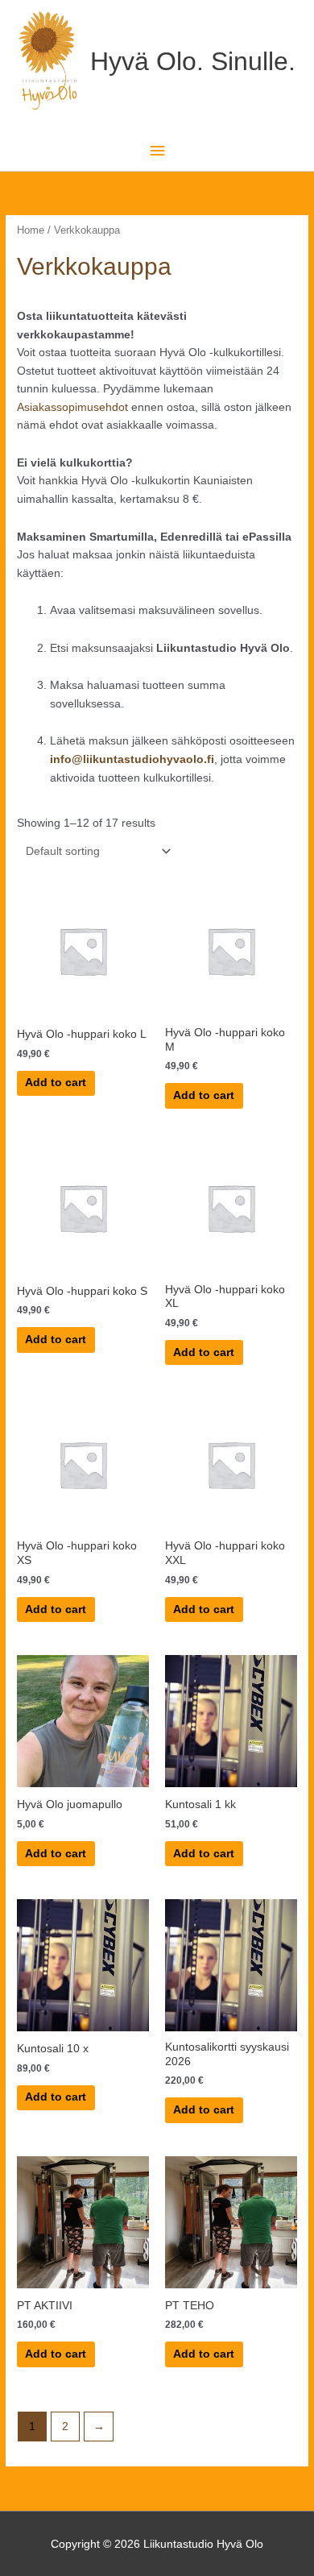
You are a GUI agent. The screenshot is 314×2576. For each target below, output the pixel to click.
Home (31, 230)
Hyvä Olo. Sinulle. (193, 61)
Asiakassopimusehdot (72, 407)
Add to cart (56, 1083)
